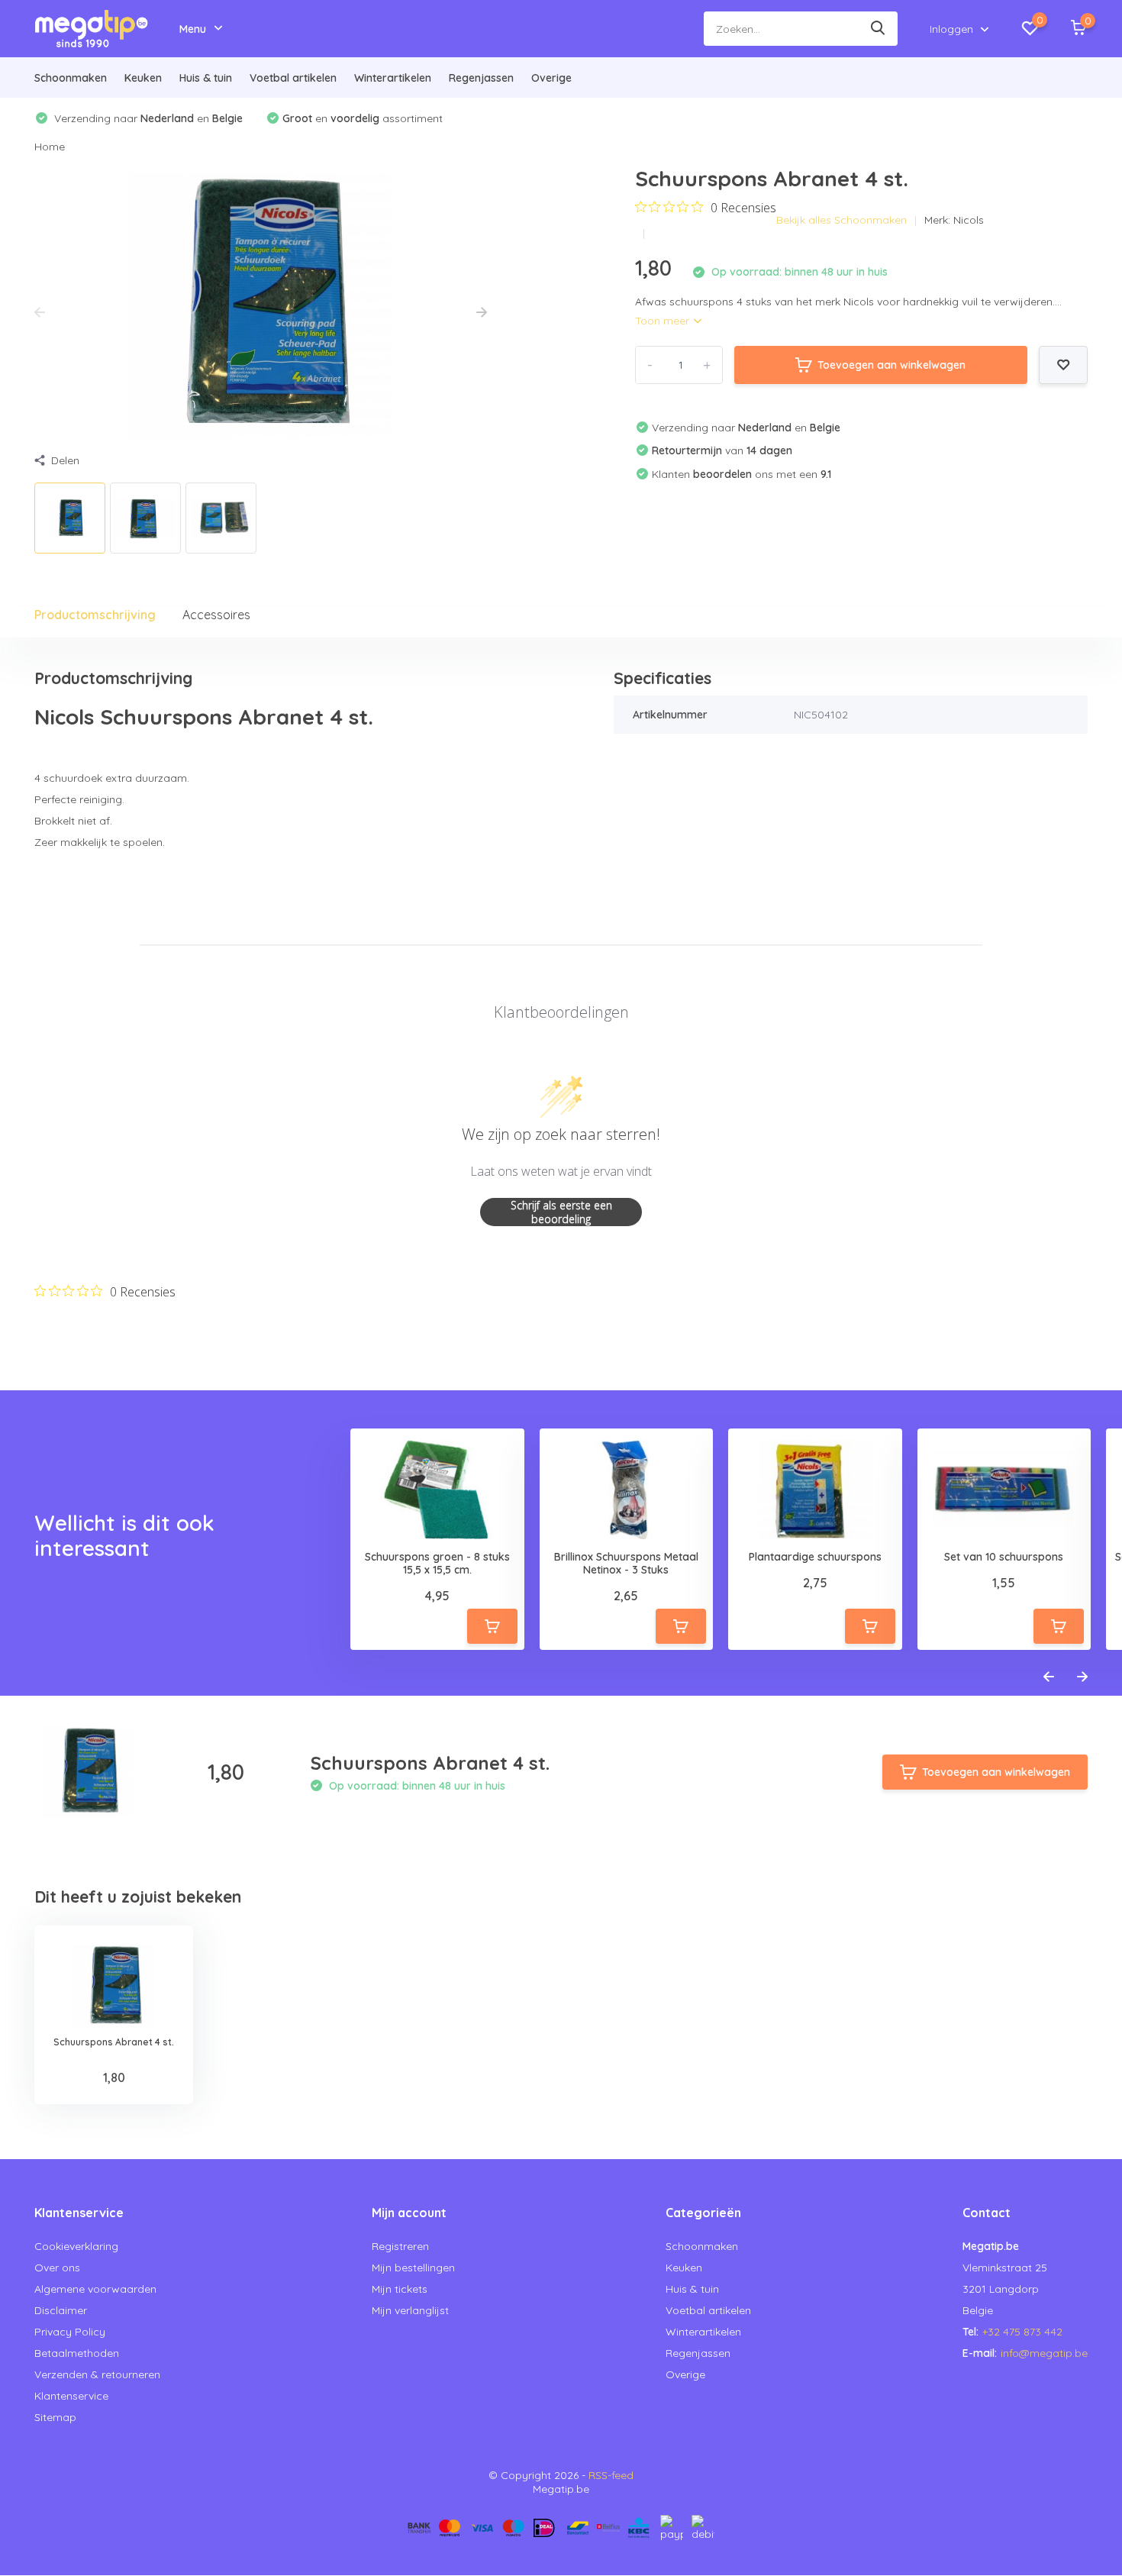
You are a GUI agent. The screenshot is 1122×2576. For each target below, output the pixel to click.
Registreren (400, 2246)
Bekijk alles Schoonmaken (841, 220)
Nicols (969, 220)
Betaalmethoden (77, 2353)
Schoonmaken (71, 78)
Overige (551, 78)
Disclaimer (61, 2310)
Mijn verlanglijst (410, 2310)
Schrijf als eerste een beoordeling (561, 1212)
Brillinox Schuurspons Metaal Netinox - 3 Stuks (626, 1564)
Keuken (143, 78)
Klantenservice (71, 2396)
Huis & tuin (206, 78)
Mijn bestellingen (413, 2268)
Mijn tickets (400, 2289)
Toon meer (664, 321)
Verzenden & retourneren (97, 2374)
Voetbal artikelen (293, 78)
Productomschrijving (95, 615)
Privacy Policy (70, 2332)
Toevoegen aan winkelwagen (891, 365)
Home (50, 147)
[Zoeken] (879, 29)
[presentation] (40, 313)
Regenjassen (481, 78)
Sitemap (55, 2417)
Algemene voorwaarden (95, 2289)
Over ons (57, 2268)
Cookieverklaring (76, 2246)
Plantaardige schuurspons (815, 1557)
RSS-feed (611, 2475)
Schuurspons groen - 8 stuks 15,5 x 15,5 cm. (437, 1564)
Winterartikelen (393, 78)
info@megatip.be (1044, 2353)
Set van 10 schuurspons (1004, 1557)
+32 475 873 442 (1022, 2332)
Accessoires (216, 615)
